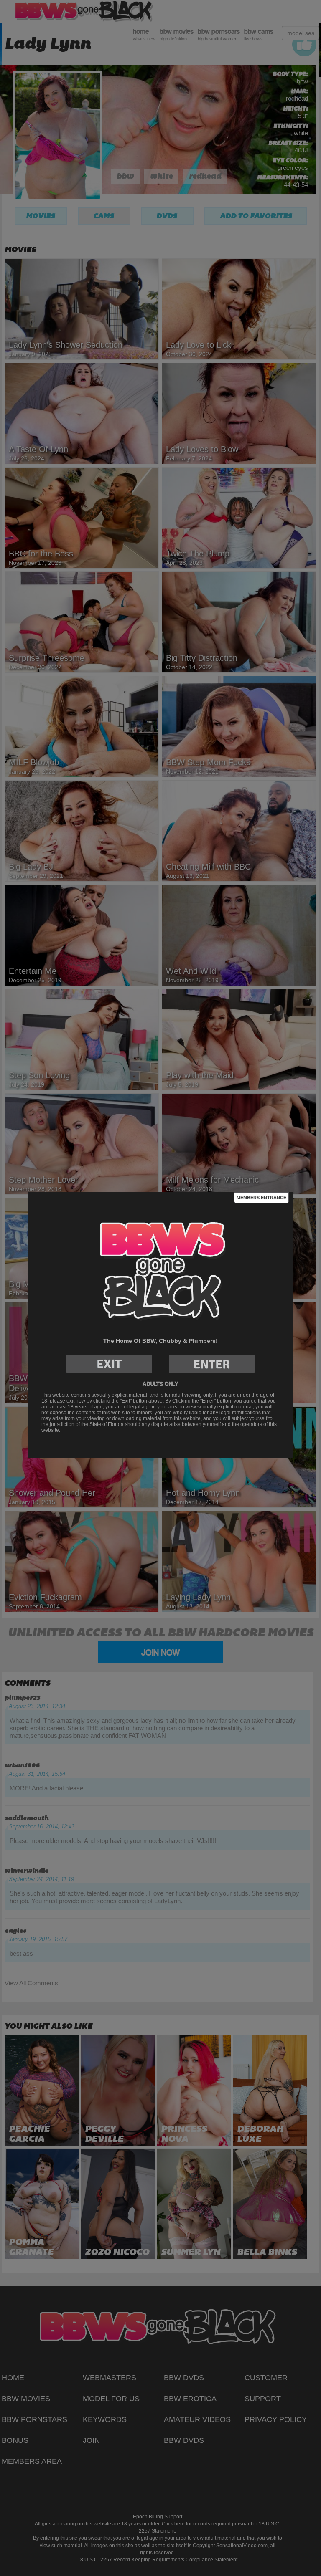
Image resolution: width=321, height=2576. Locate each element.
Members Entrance (261, 1198)
